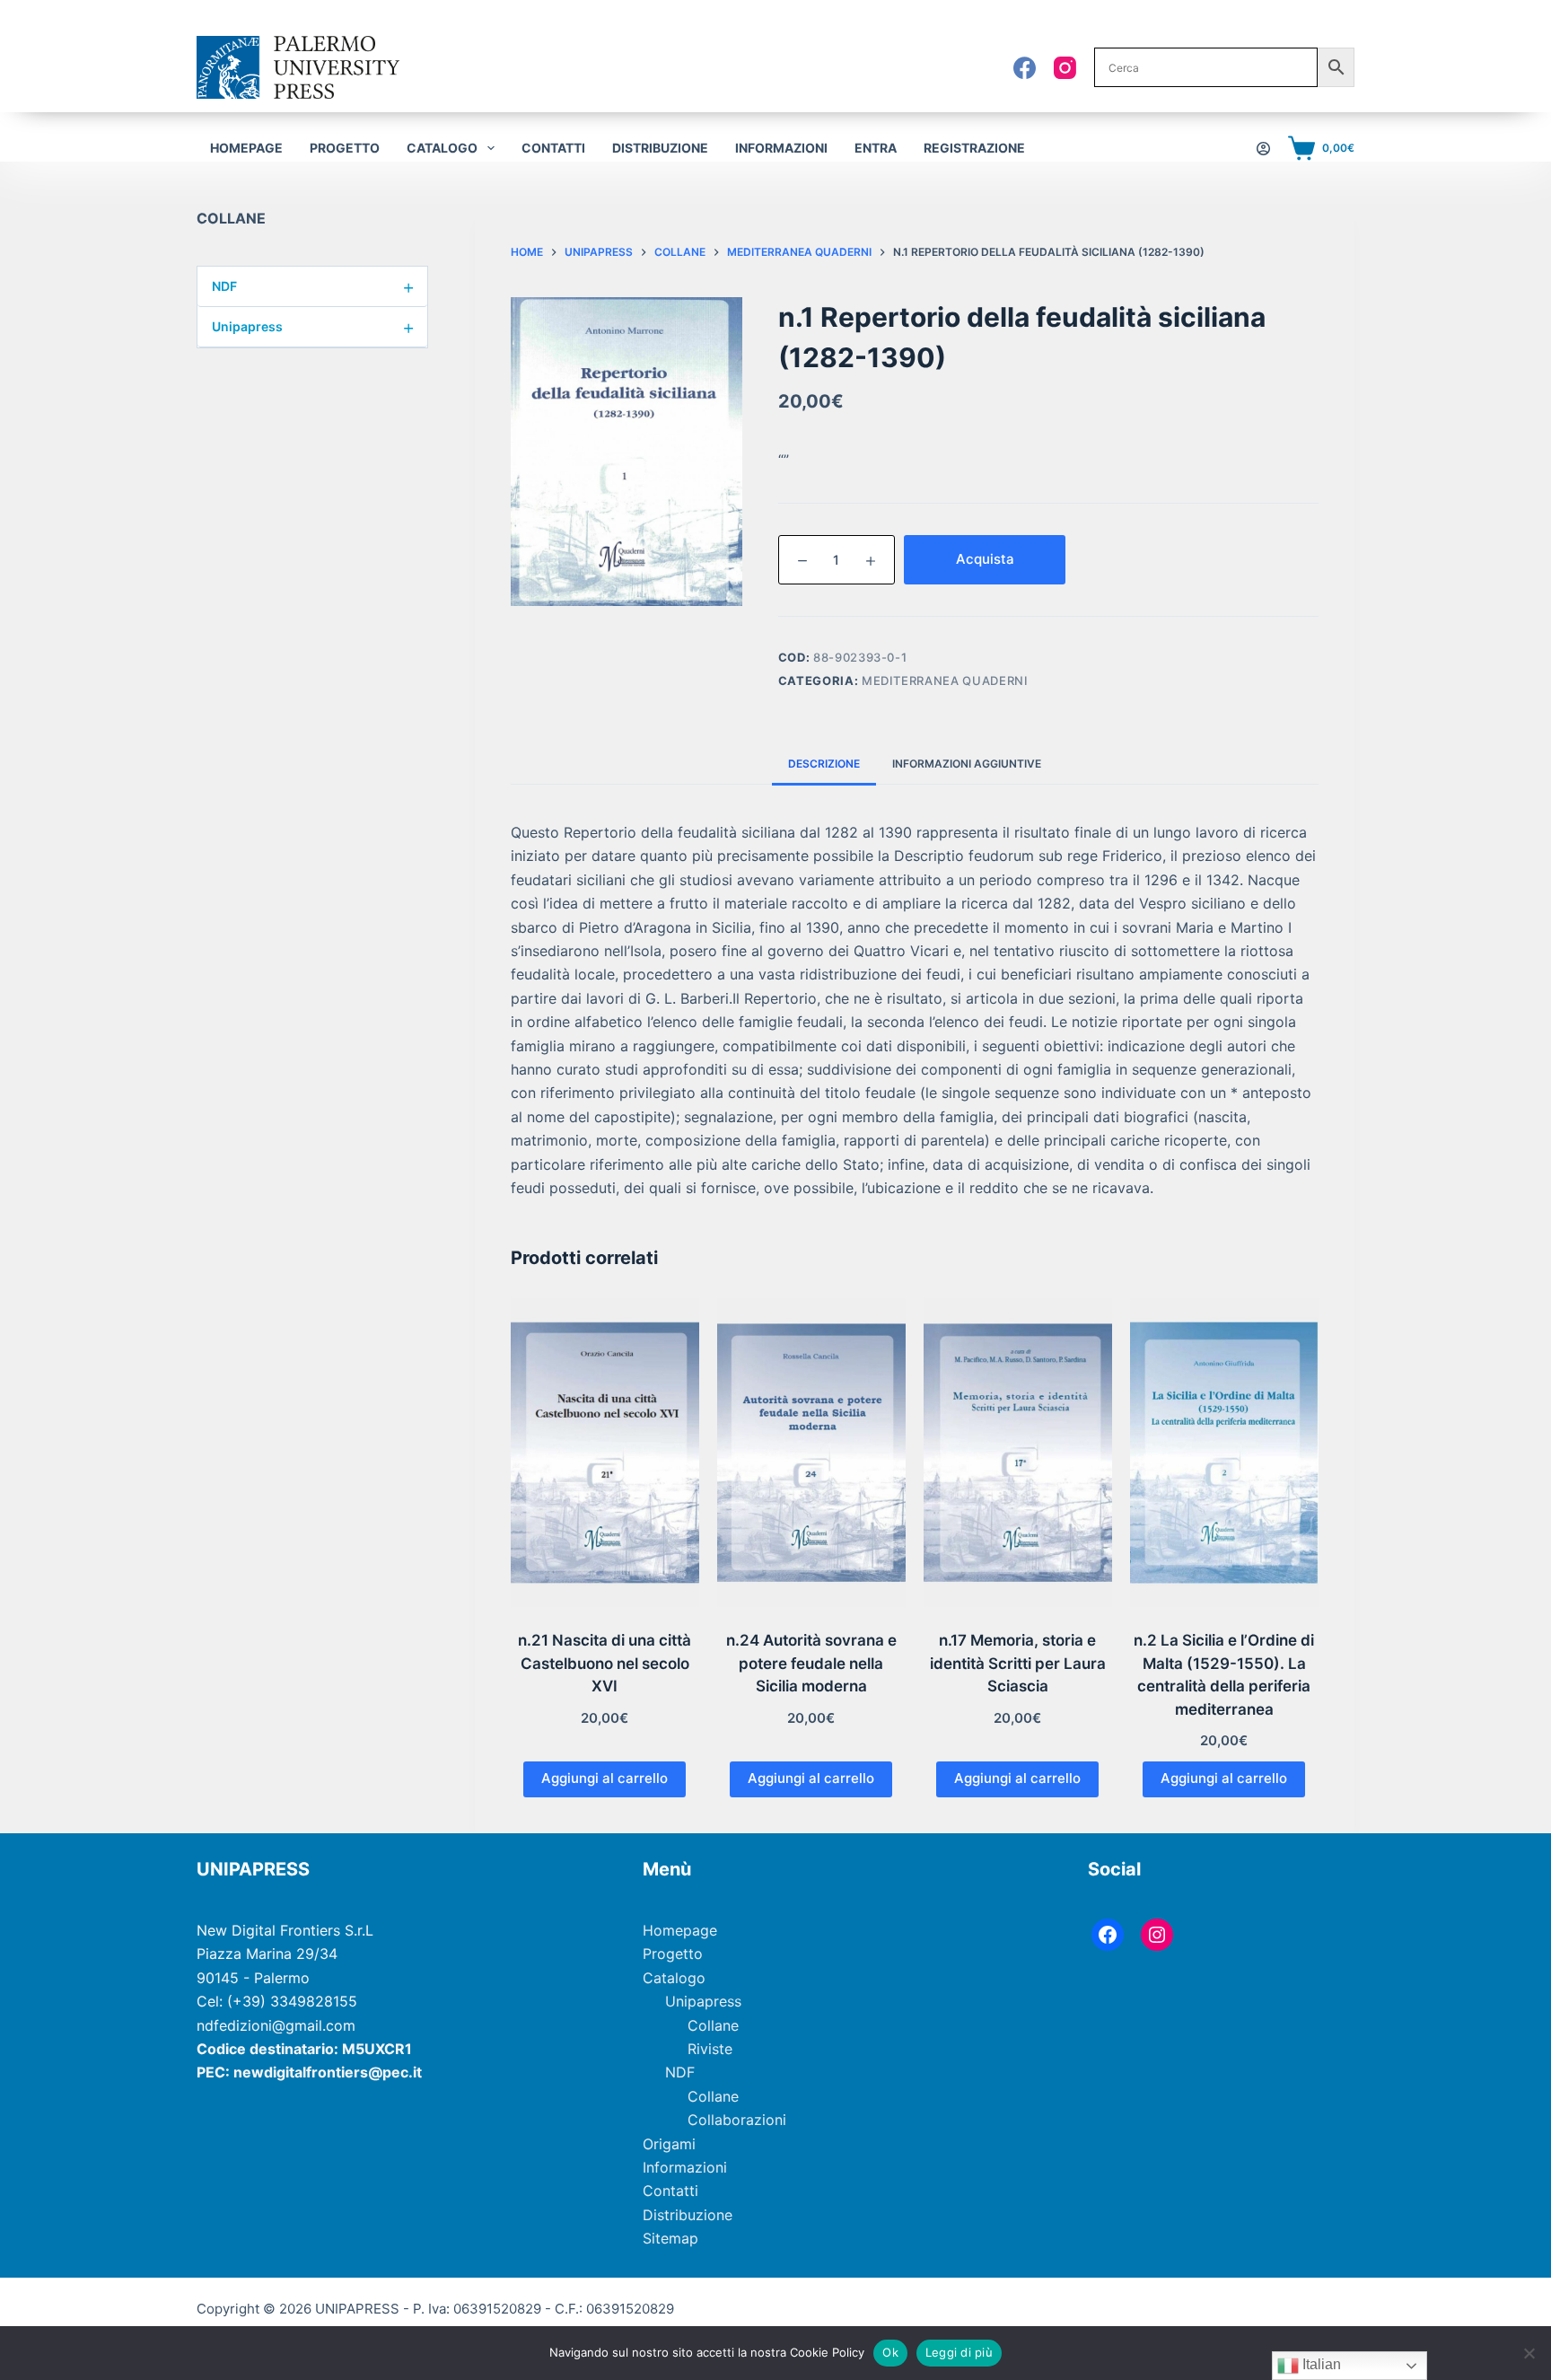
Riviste (710, 2049)
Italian (1320, 2364)
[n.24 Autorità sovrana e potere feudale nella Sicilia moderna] (811, 1453)
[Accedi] (1263, 149)
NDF (313, 286)
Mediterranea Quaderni (945, 681)
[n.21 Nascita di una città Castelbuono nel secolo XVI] (605, 1453)
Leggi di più (959, 2352)
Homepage (246, 148)
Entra (876, 148)
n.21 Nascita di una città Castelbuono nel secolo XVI (605, 1663)
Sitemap (670, 2238)
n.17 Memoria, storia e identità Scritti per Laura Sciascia (1018, 1663)
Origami (669, 2144)
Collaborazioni (737, 2120)
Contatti (553, 148)
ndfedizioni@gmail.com (276, 2025)
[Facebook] (1025, 68)
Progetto (345, 148)
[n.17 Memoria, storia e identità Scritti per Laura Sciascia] (1018, 1453)
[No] (1529, 2353)
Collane (713, 2025)
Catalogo (674, 1978)
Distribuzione (660, 148)
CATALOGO (442, 148)
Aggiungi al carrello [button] (605, 1778)
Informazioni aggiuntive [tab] (967, 764)
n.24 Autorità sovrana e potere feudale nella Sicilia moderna (811, 1663)
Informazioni (781, 148)
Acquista (985, 559)
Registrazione (974, 148)
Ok (890, 2352)
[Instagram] (1065, 68)
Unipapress (313, 327)
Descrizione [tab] (824, 764)
